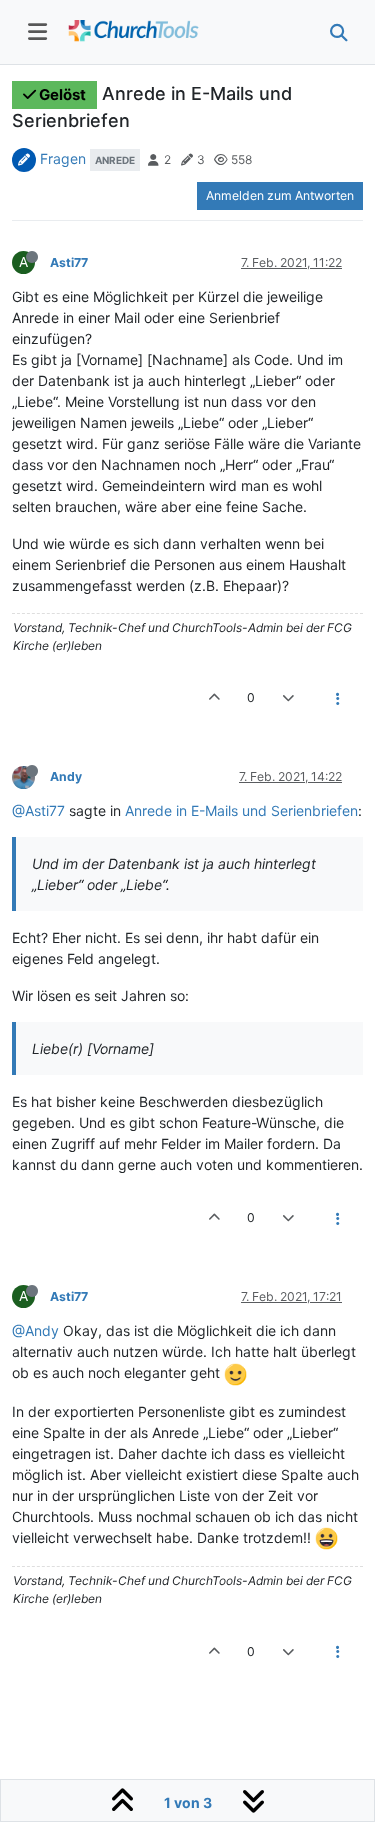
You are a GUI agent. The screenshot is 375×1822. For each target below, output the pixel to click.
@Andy (35, 1330)
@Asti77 (38, 810)
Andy (66, 776)
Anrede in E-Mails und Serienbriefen (241, 810)
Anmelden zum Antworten (280, 195)
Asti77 (69, 262)
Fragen (63, 158)
